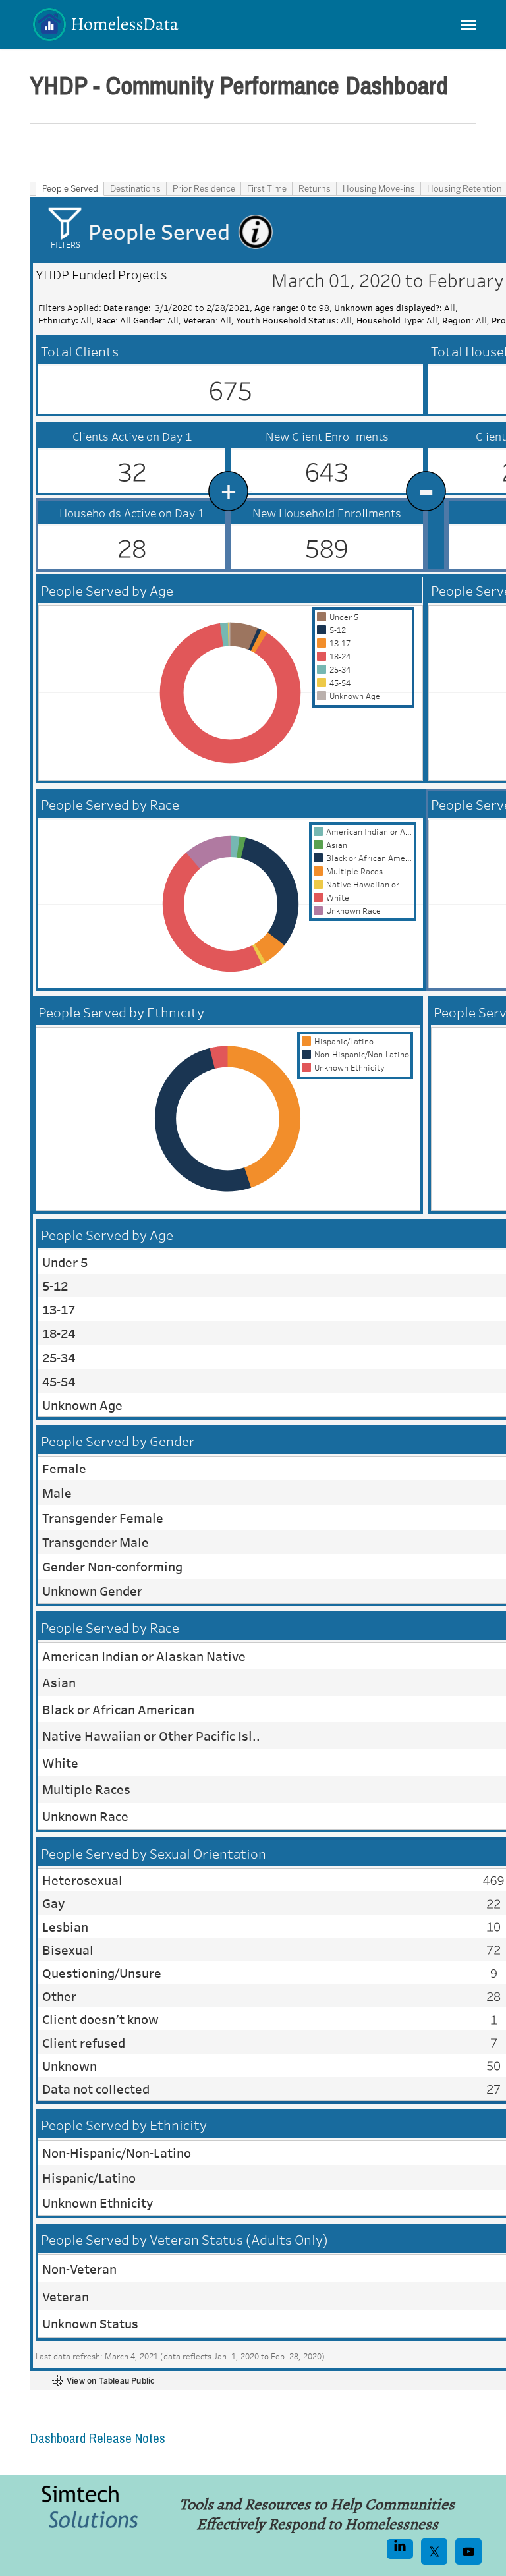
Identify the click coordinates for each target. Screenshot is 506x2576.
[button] (468, 24)
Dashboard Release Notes (98, 2438)
